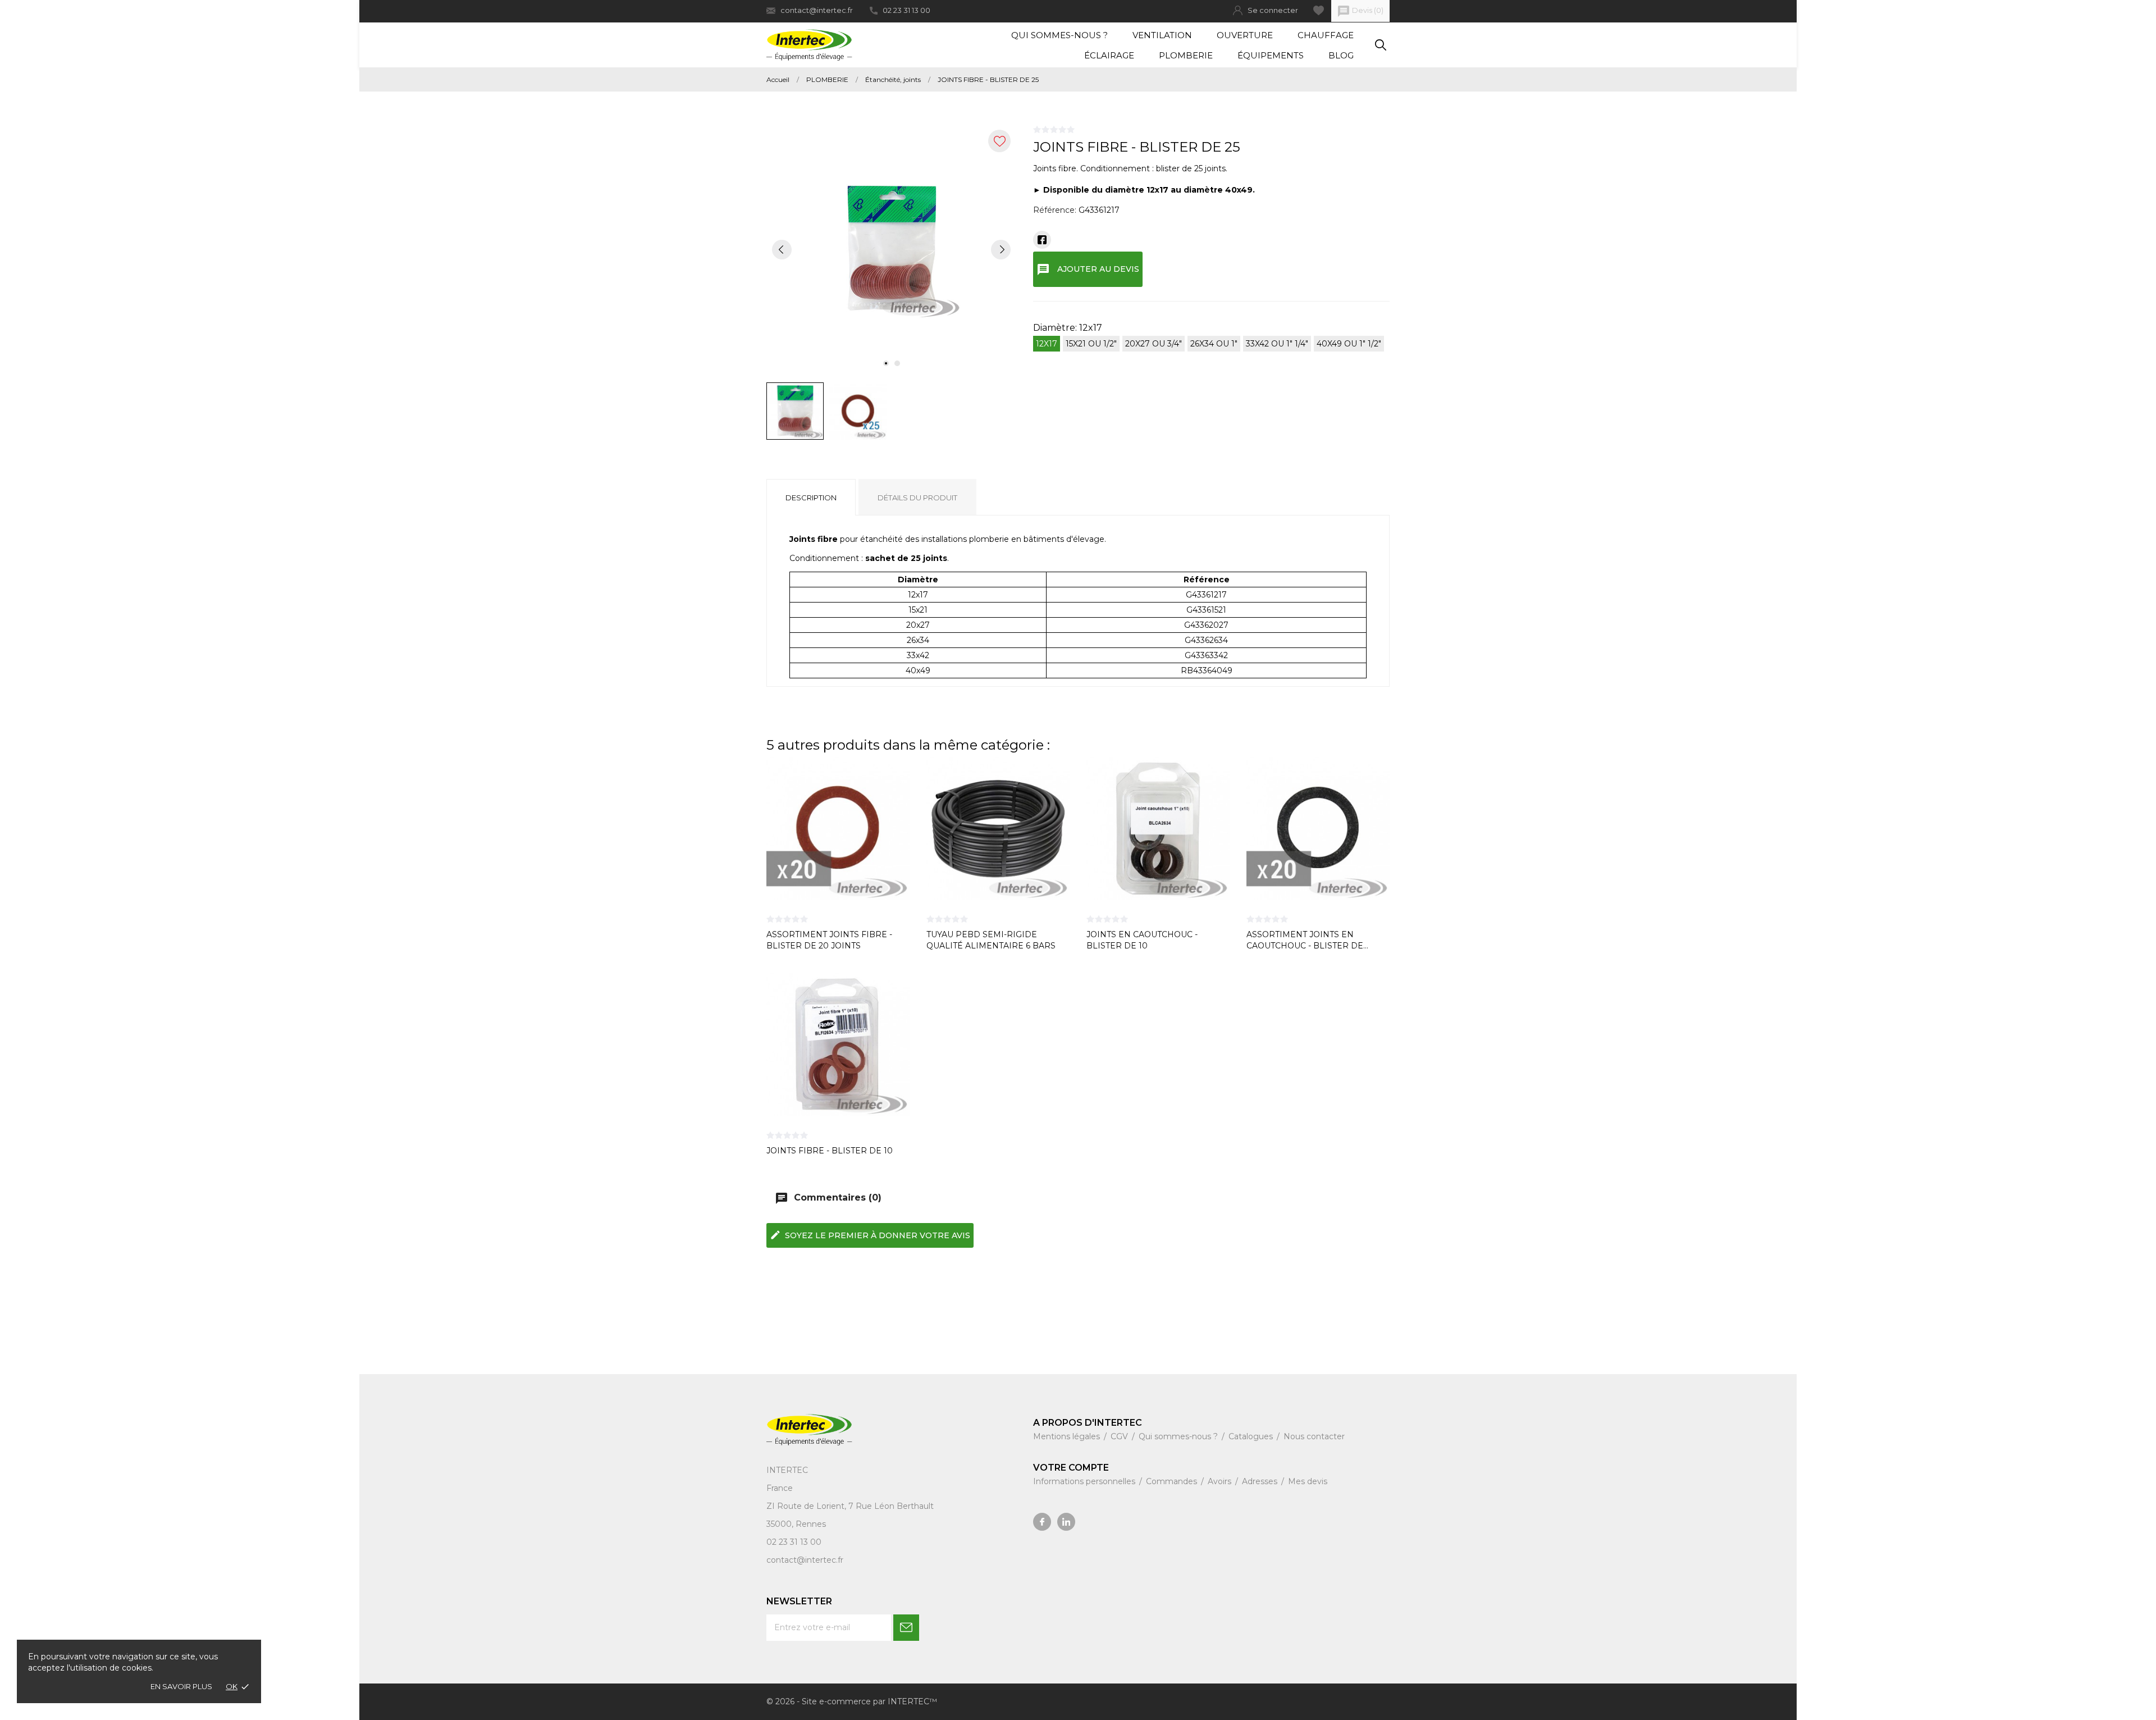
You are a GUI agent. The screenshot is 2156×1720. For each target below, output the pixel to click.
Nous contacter (1314, 1436)
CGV (1120, 1436)
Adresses (1261, 1481)
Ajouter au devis (1088, 270)
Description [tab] (811, 498)
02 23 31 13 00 (906, 10)
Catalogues (1252, 1436)
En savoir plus (181, 1686)
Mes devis (1308, 1481)
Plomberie (1186, 55)
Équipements (1271, 55)
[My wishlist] (1319, 10)
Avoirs (1221, 1481)
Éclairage (1109, 55)
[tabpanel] (891, 249)
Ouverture (1245, 35)
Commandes (1173, 1481)
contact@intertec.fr (817, 10)
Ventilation (1162, 35)
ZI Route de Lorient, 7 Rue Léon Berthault (850, 1506)
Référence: (1055, 210)
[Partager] (1042, 240)
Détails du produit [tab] (917, 498)
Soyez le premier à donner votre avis (870, 1235)
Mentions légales (1068, 1436)
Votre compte (1071, 1468)
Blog (1341, 55)
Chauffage (1326, 35)
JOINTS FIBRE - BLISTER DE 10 (830, 1151)
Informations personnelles (1085, 1481)
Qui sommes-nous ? (1059, 35)
